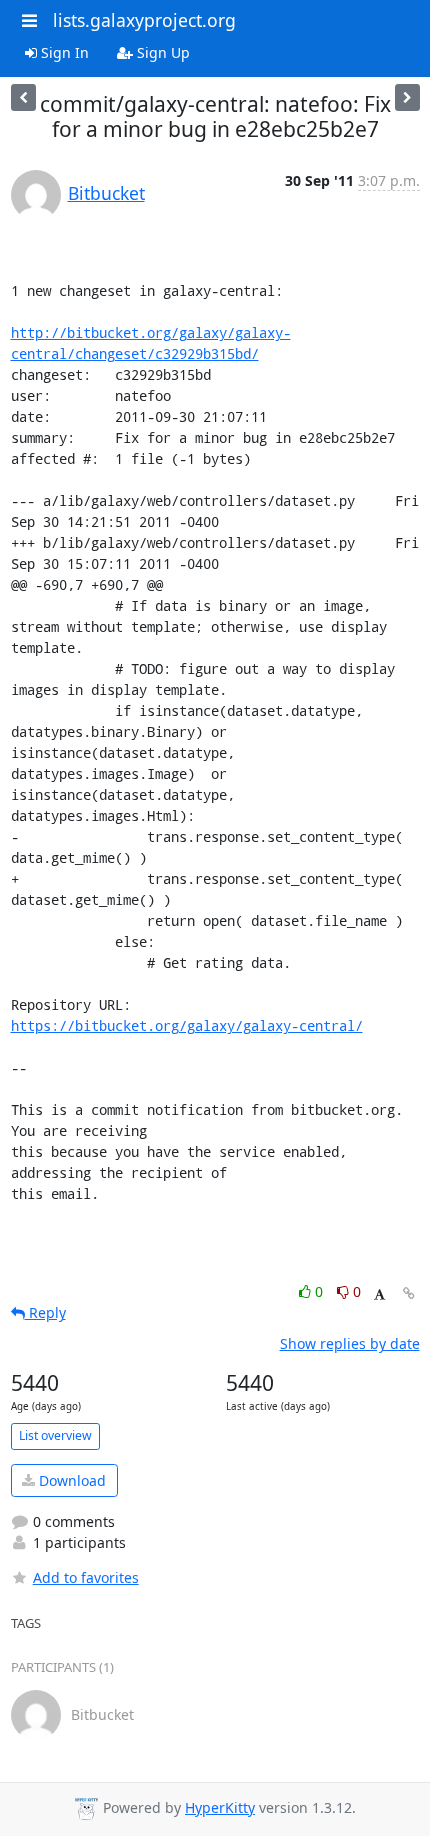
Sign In (63, 52)
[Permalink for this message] (409, 1293)
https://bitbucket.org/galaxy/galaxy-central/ (187, 1025)
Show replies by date (350, 1343)
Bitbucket (106, 193)
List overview (55, 1435)
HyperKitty (220, 1807)
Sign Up (161, 52)
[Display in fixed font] (379, 1294)
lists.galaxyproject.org (144, 20)
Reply (45, 1312)
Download (70, 1480)
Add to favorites (86, 1577)
